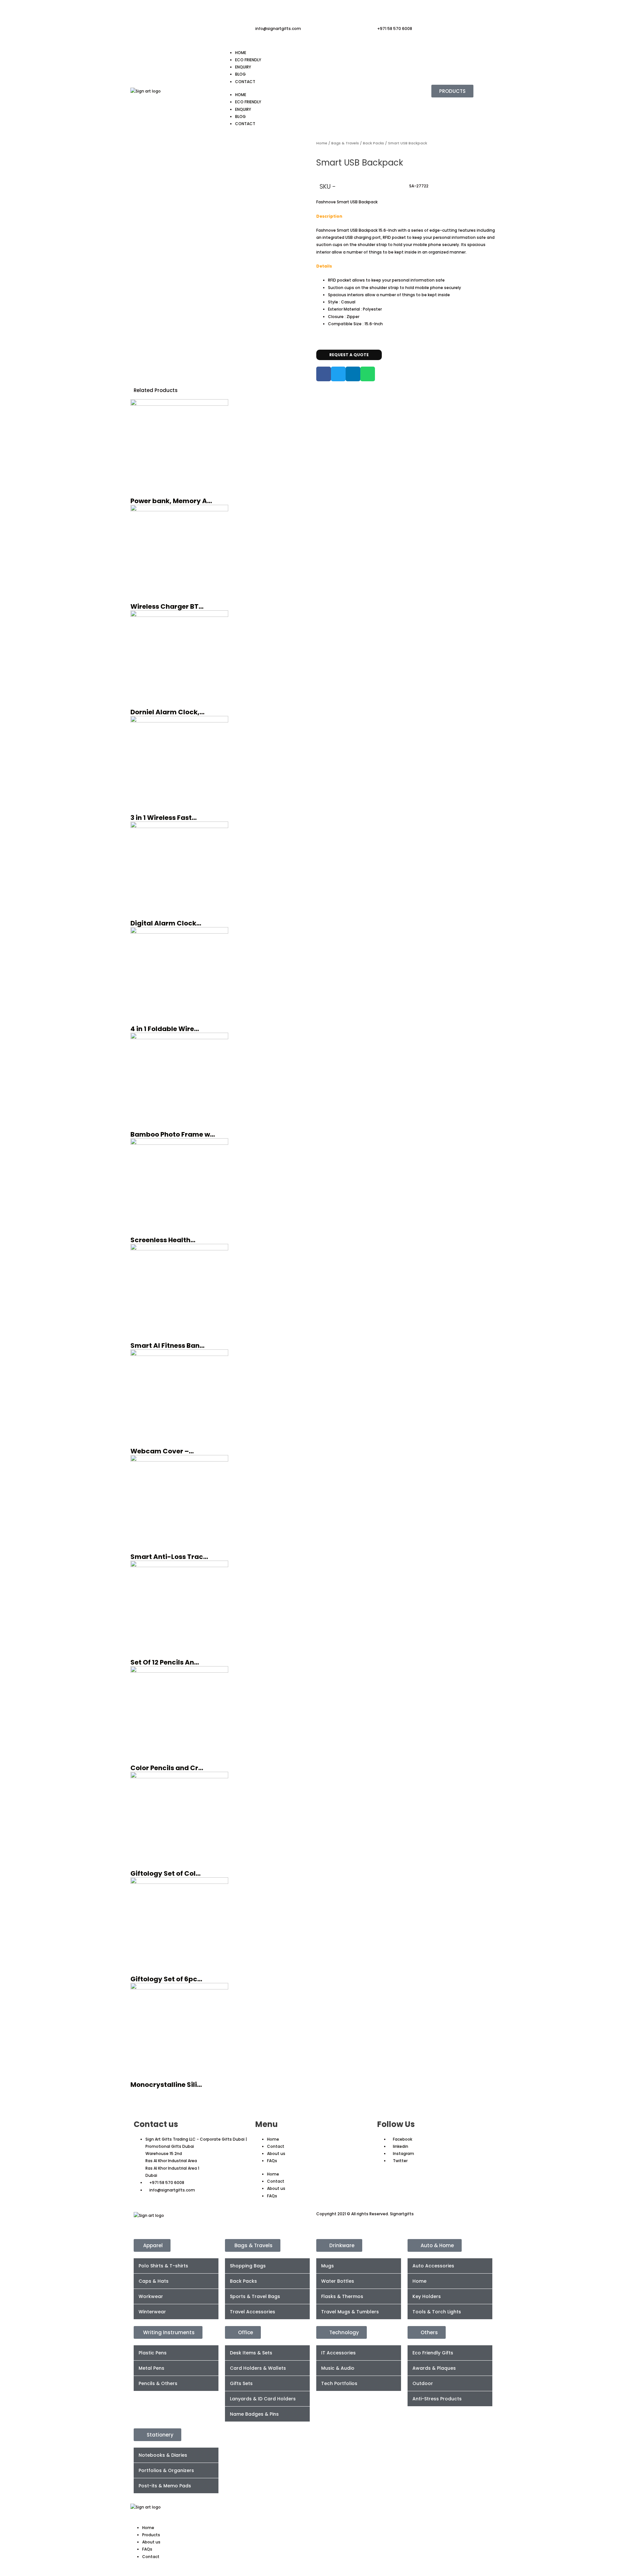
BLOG (240, 74)
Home (322, 143)
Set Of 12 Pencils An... (165, 1662)
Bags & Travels (345, 143)
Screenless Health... (163, 1240)
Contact (276, 2146)
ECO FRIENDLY (248, 60)
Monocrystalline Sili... (166, 2085)
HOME (241, 53)
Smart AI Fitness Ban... (167, 1346)
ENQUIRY (243, 67)
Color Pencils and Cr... (167, 1768)
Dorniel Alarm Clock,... (167, 712)
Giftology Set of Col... (165, 1873)
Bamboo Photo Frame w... (173, 1134)
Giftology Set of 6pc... (166, 1979)
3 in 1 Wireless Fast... (164, 818)
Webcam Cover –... (162, 1451)
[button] (324, 374)
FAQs (272, 2161)
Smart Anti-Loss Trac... (169, 1557)
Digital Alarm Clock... (166, 923)
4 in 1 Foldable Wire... (165, 1029)
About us (276, 2154)
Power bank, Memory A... (171, 501)
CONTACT (245, 82)
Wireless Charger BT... (167, 606)
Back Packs (373, 143)
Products (151, 2535)
